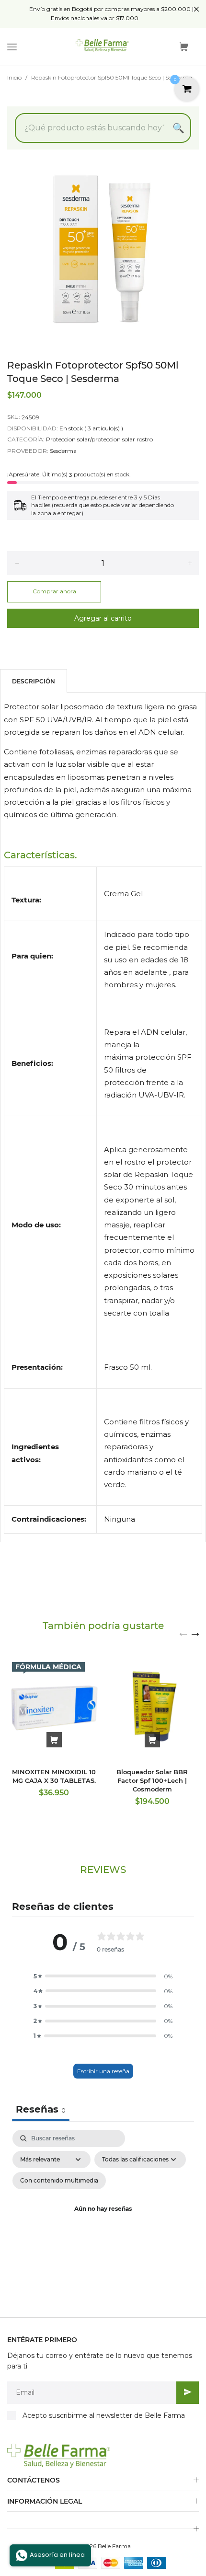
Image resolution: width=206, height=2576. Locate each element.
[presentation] (183, 1634)
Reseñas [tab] (41, 2109)
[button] (103, 1976)
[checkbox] (59, 2181)
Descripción (34, 681)
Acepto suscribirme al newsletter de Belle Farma (104, 2415)
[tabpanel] (103, 2221)
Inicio (14, 77)
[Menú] (12, 47)
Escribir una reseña (103, 2071)
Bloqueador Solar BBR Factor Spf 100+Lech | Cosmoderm (152, 1780)
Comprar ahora (54, 591)
